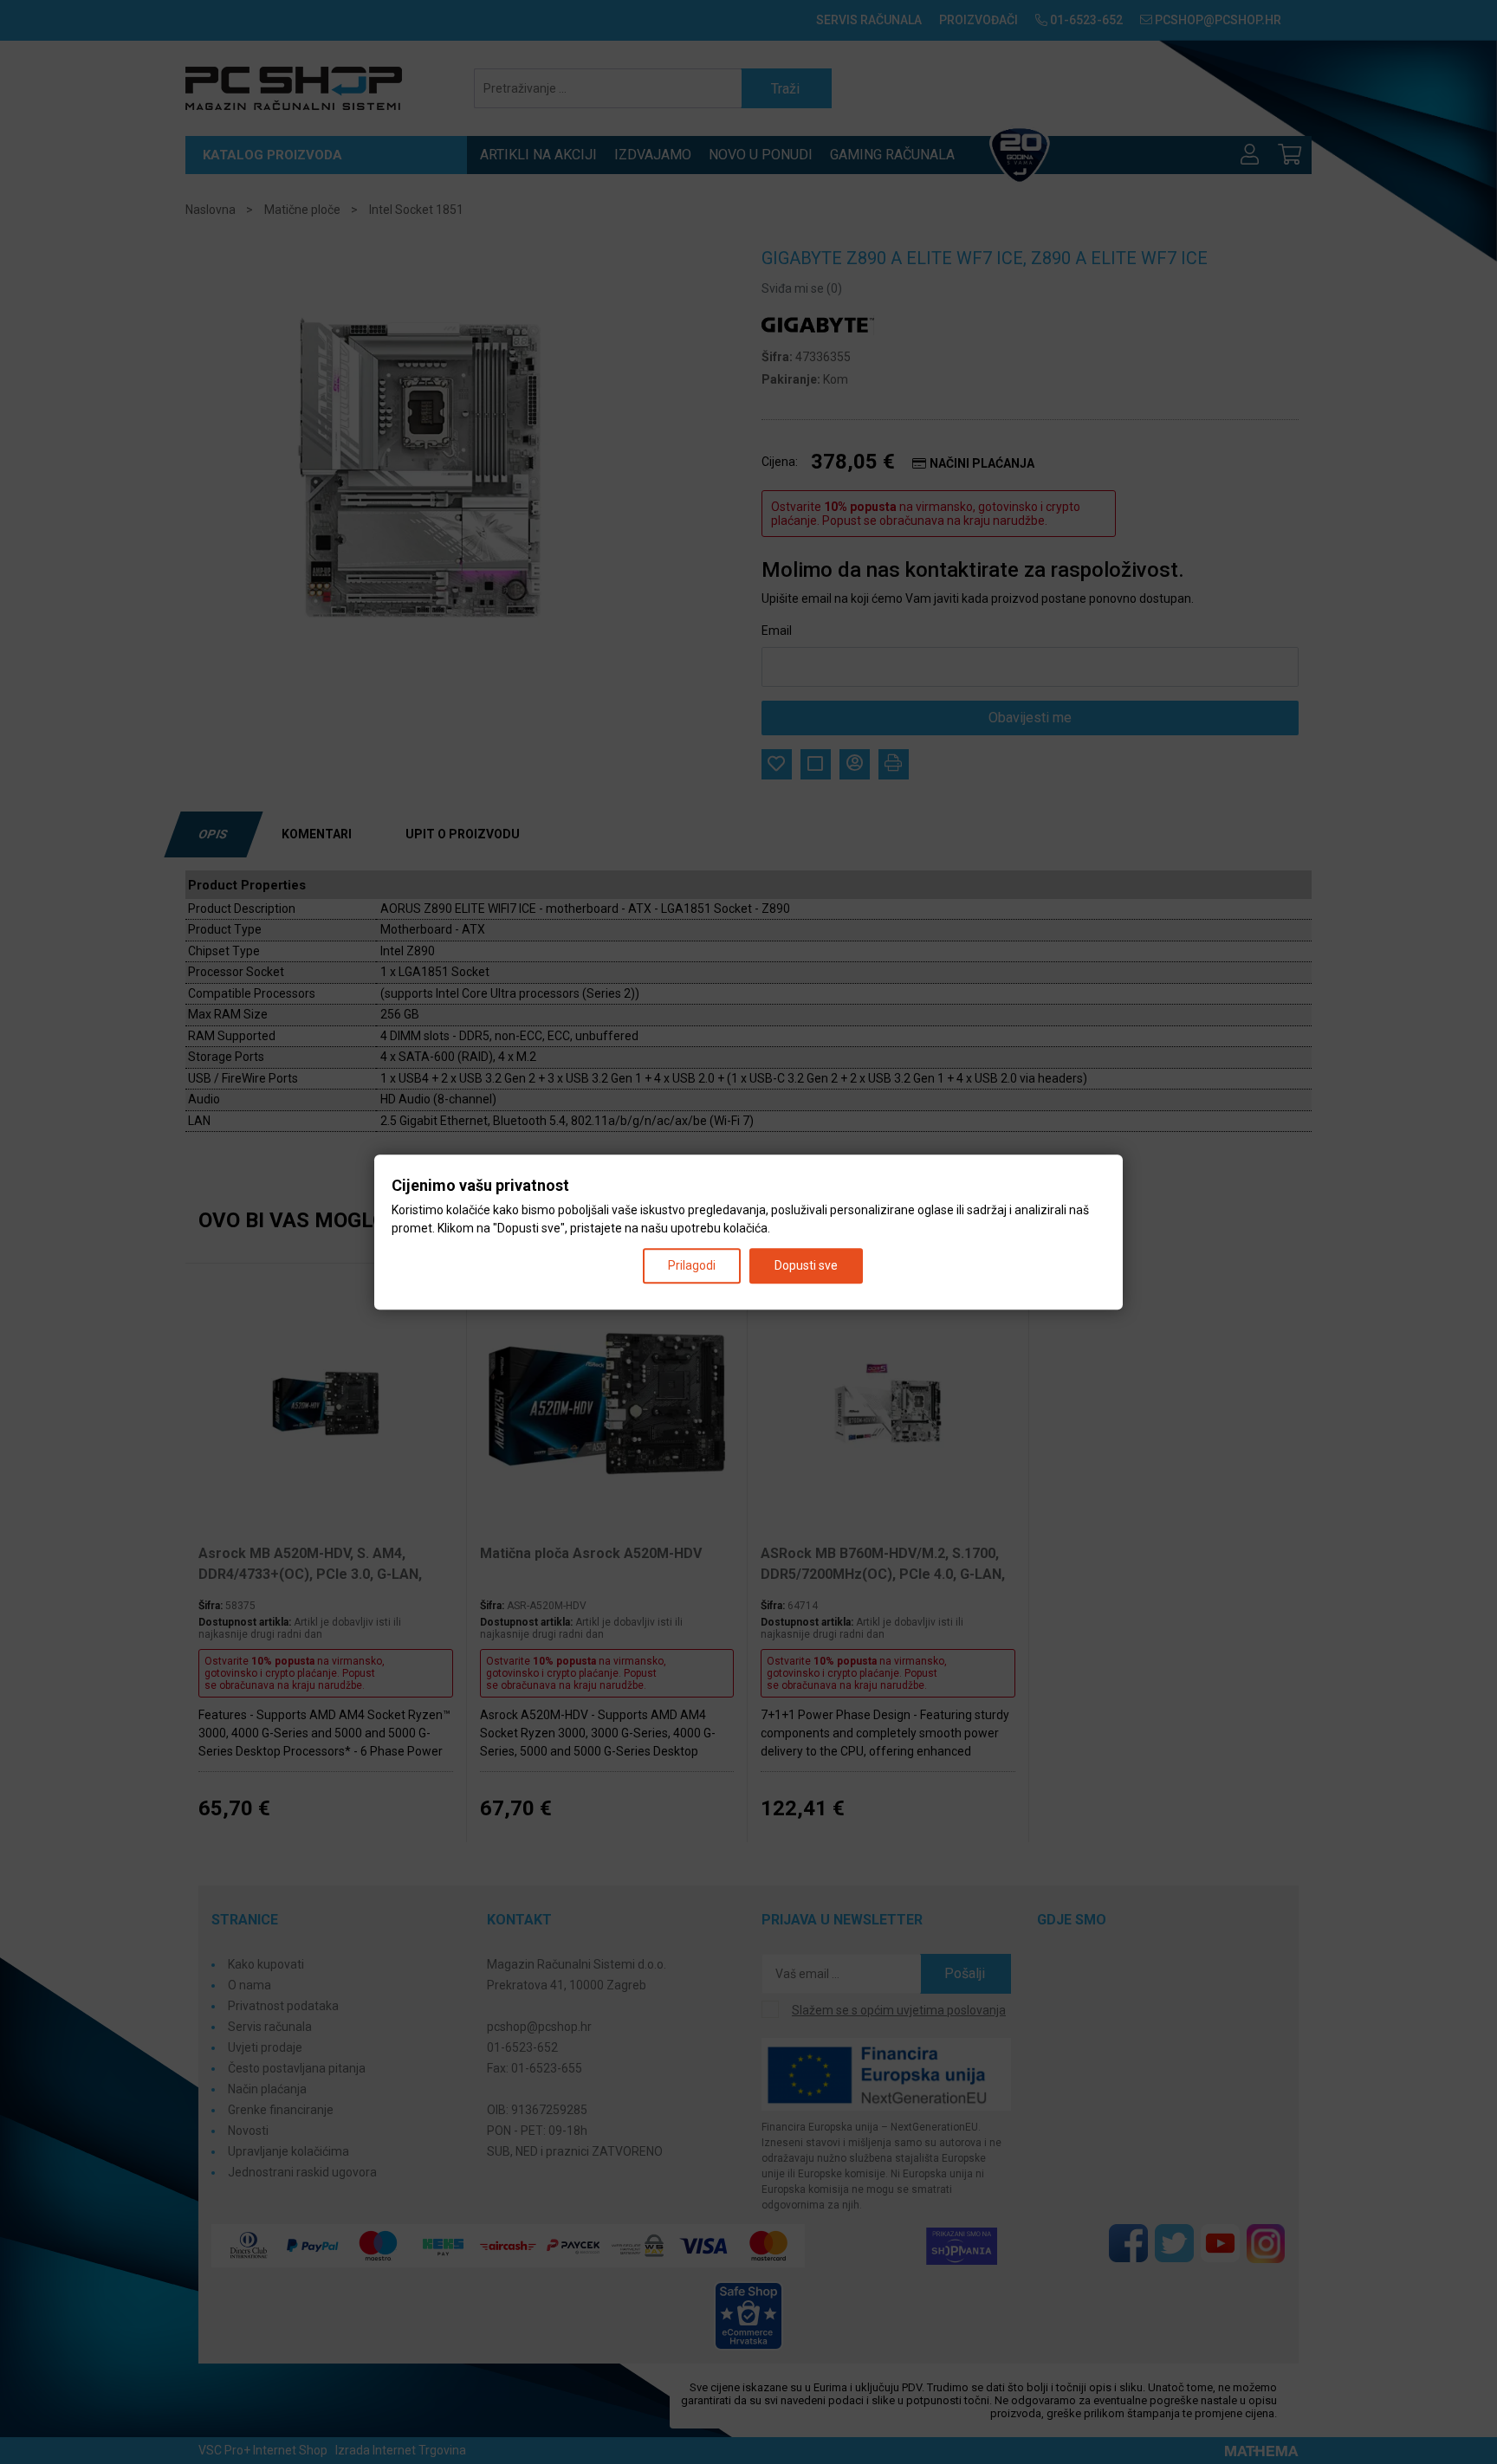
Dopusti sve (806, 1265)
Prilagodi (692, 1265)
